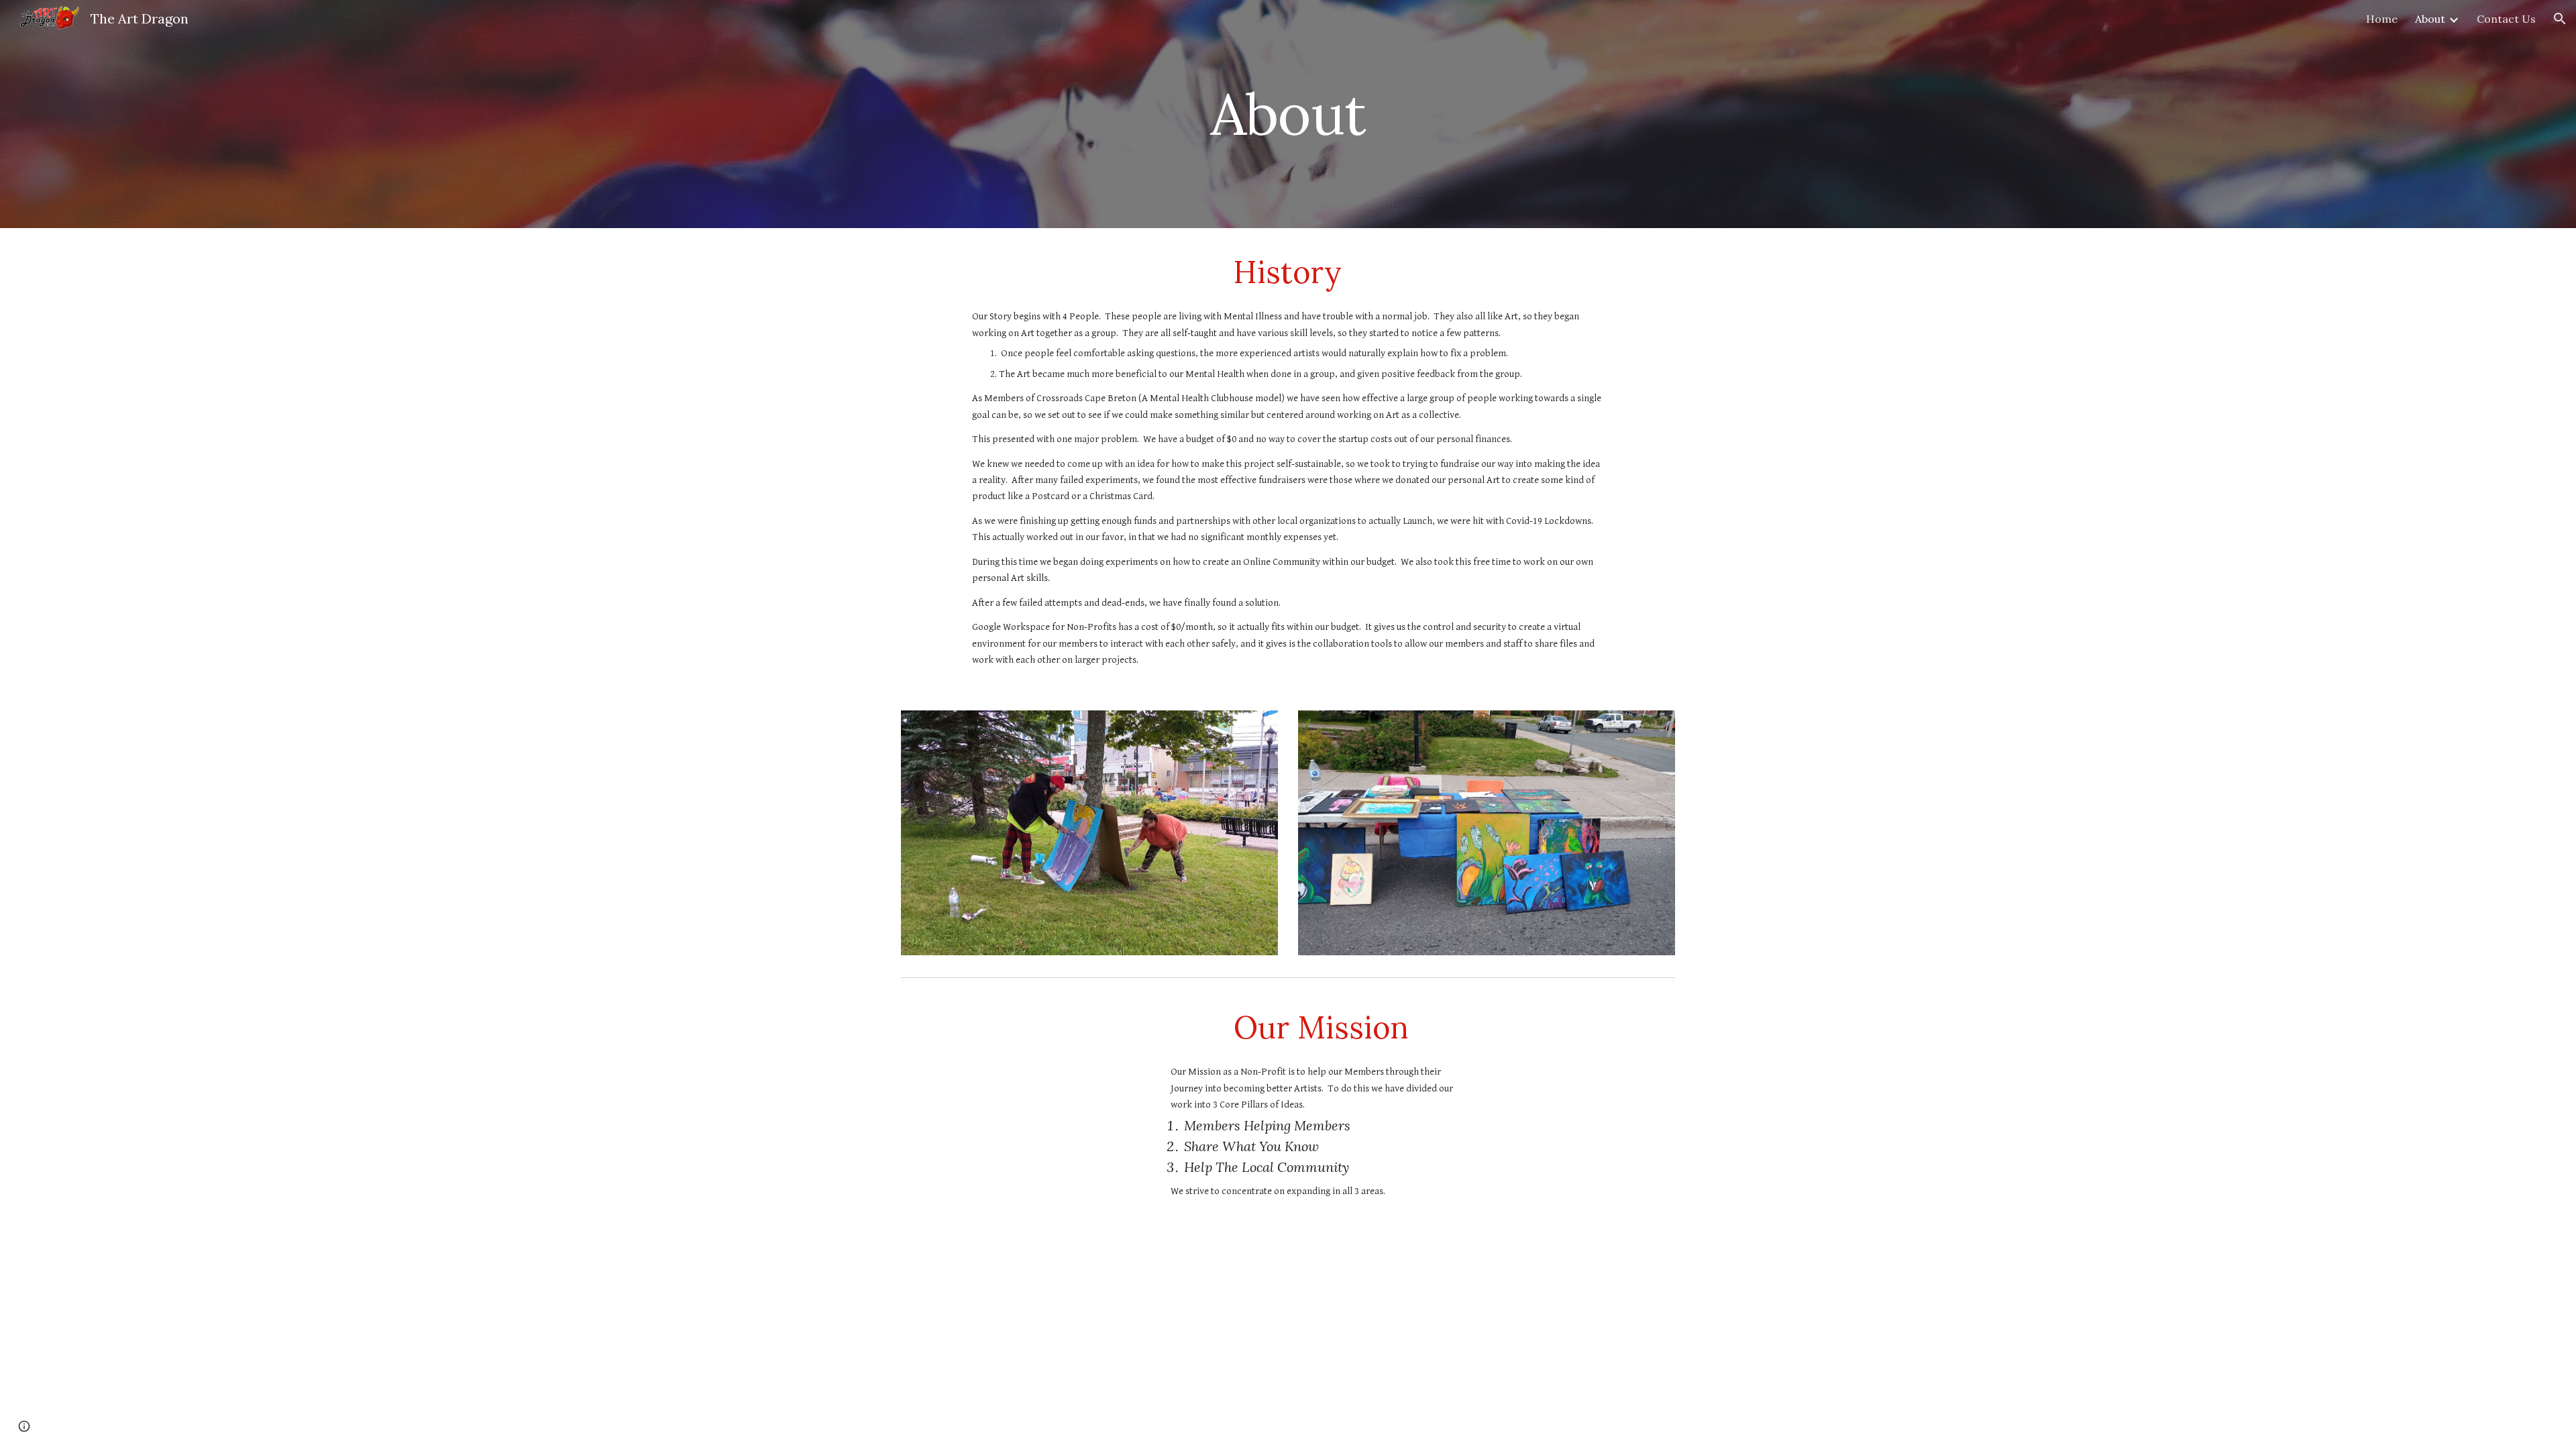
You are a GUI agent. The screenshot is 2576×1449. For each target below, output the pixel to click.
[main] (1288, 114)
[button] (2560, 19)
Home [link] (2382, 19)
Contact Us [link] (2506, 19)
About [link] (2430, 19)
